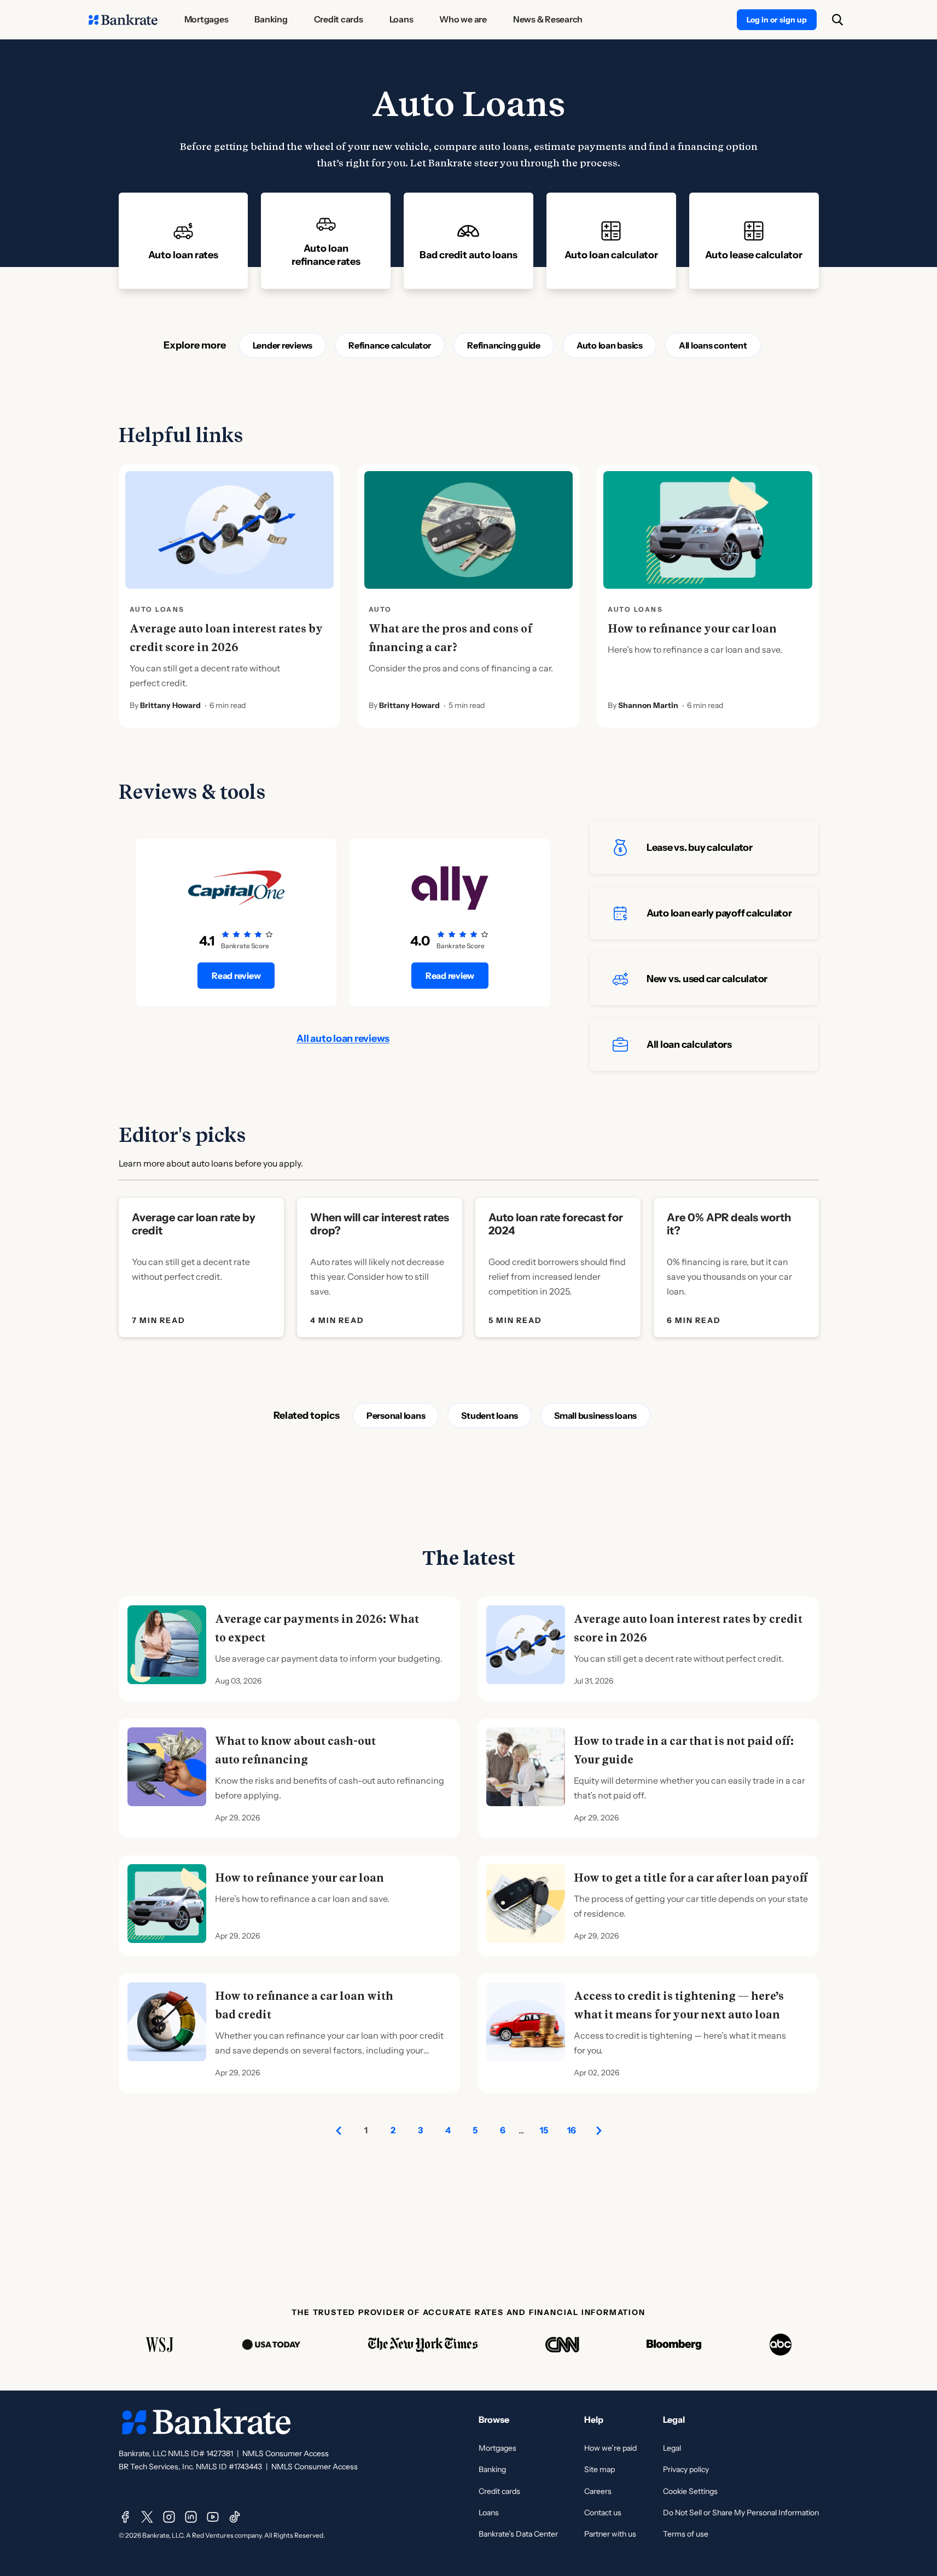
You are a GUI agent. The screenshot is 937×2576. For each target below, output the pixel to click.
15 (544, 2130)
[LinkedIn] (191, 2517)
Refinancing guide (504, 345)
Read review (236, 976)
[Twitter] (147, 2517)
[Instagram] (169, 2517)
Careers (598, 2491)
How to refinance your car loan (692, 629)
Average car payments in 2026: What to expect (317, 1628)
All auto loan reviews (343, 1038)
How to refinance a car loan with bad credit (304, 2005)
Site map (600, 2469)
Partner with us (610, 2534)
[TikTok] (235, 2517)
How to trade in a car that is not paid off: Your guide (684, 1750)
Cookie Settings (690, 2491)
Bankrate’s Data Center (518, 2534)
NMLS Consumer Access (286, 2453)
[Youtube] (213, 2517)
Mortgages (497, 2448)
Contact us (603, 2513)
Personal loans (396, 1415)
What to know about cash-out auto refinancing (295, 1750)
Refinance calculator (390, 345)
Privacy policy (686, 2469)
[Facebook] (125, 2517)
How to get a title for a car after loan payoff (691, 1878)
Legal (672, 2448)
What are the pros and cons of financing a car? (450, 638)
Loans (489, 2513)
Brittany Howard (170, 705)
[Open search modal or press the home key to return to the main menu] (837, 20)
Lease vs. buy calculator (700, 848)
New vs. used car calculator (707, 979)
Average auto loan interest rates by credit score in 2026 (226, 638)
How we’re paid (610, 2448)
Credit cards (499, 2491)
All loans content (713, 345)
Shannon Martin (648, 705)
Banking (492, 2469)
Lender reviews (283, 345)
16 (572, 2130)
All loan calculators (689, 1045)
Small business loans (595, 1415)
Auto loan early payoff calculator (719, 913)
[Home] (123, 20)
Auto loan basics (610, 345)
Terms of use (686, 2534)
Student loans (490, 1415)
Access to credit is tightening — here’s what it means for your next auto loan (679, 2005)
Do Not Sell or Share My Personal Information (741, 2513)
